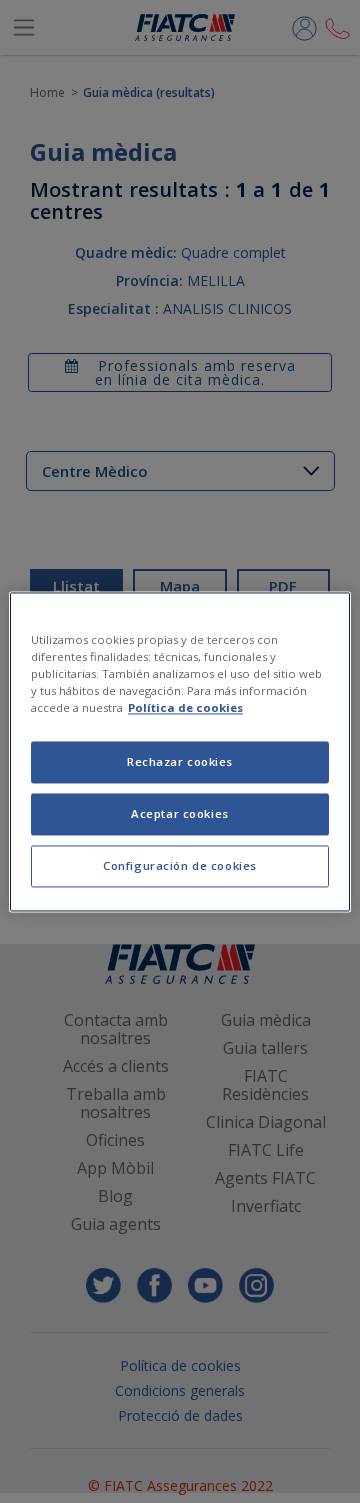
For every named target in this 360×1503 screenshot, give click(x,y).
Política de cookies (185, 707)
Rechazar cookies (180, 761)
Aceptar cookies (180, 813)
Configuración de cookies (180, 865)
